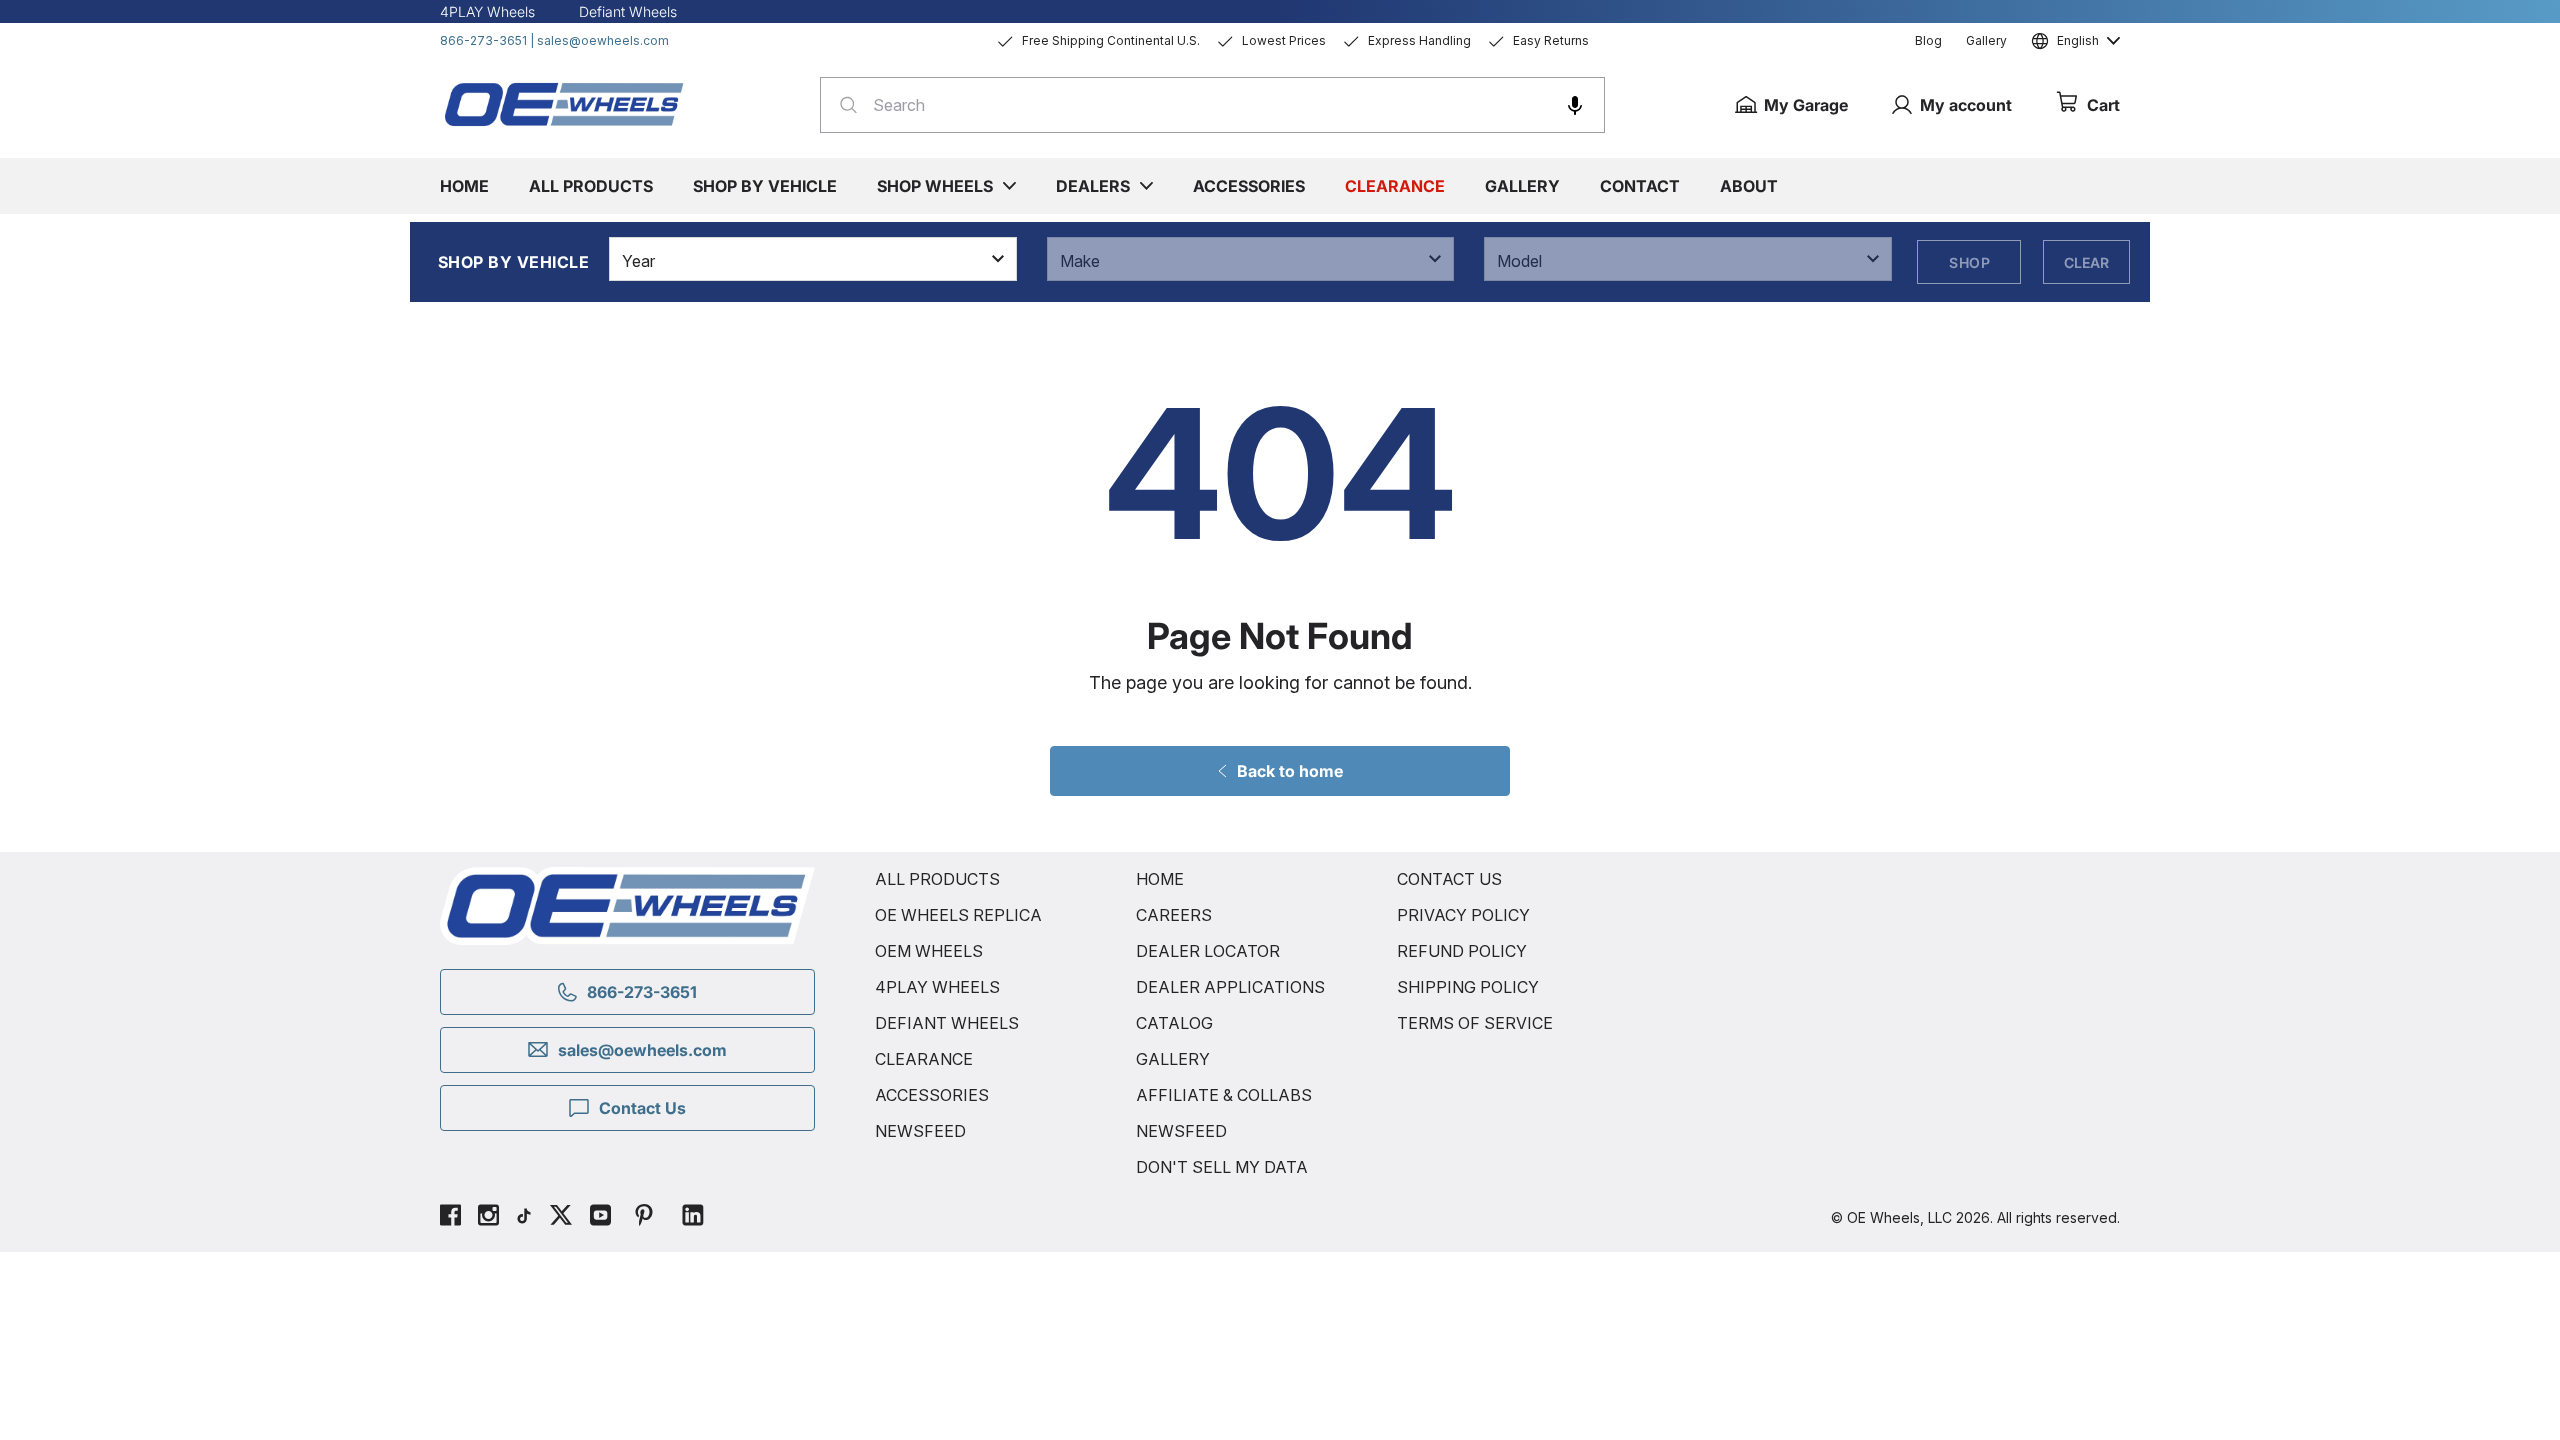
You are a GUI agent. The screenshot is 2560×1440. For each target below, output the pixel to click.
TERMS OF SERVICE (1475, 1023)
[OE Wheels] (565, 104)
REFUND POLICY (1462, 951)
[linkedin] (693, 1218)
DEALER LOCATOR (1208, 951)
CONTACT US (1449, 879)
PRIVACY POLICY (1463, 915)
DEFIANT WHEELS (947, 1023)
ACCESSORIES (932, 1095)
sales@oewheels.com (603, 40)
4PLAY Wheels (487, 11)
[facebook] (450, 1218)
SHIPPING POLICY (1468, 987)
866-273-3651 (483, 40)
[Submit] (842, 105)
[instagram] (488, 1218)
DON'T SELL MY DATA (1222, 1167)
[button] (1575, 105)
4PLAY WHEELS (937, 987)
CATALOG (1174, 1023)
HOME (1160, 879)
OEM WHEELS (929, 951)
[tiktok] (524, 1218)
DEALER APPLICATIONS (1230, 987)
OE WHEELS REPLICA (958, 915)
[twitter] (561, 1218)
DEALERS (1093, 186)
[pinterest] (644, 1218)
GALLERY (1173, 1059)
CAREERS (1174, 915)
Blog (1928, 40)
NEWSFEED (920, 1131)
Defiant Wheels (628, 11)
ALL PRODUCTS (937, 879)
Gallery (1986, 40)
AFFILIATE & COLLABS (1224, 1095)
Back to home (1290, 771)
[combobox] (1212, 105)
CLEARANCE (924, 1059)
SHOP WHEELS (935, 186)
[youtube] (600, 1218)
